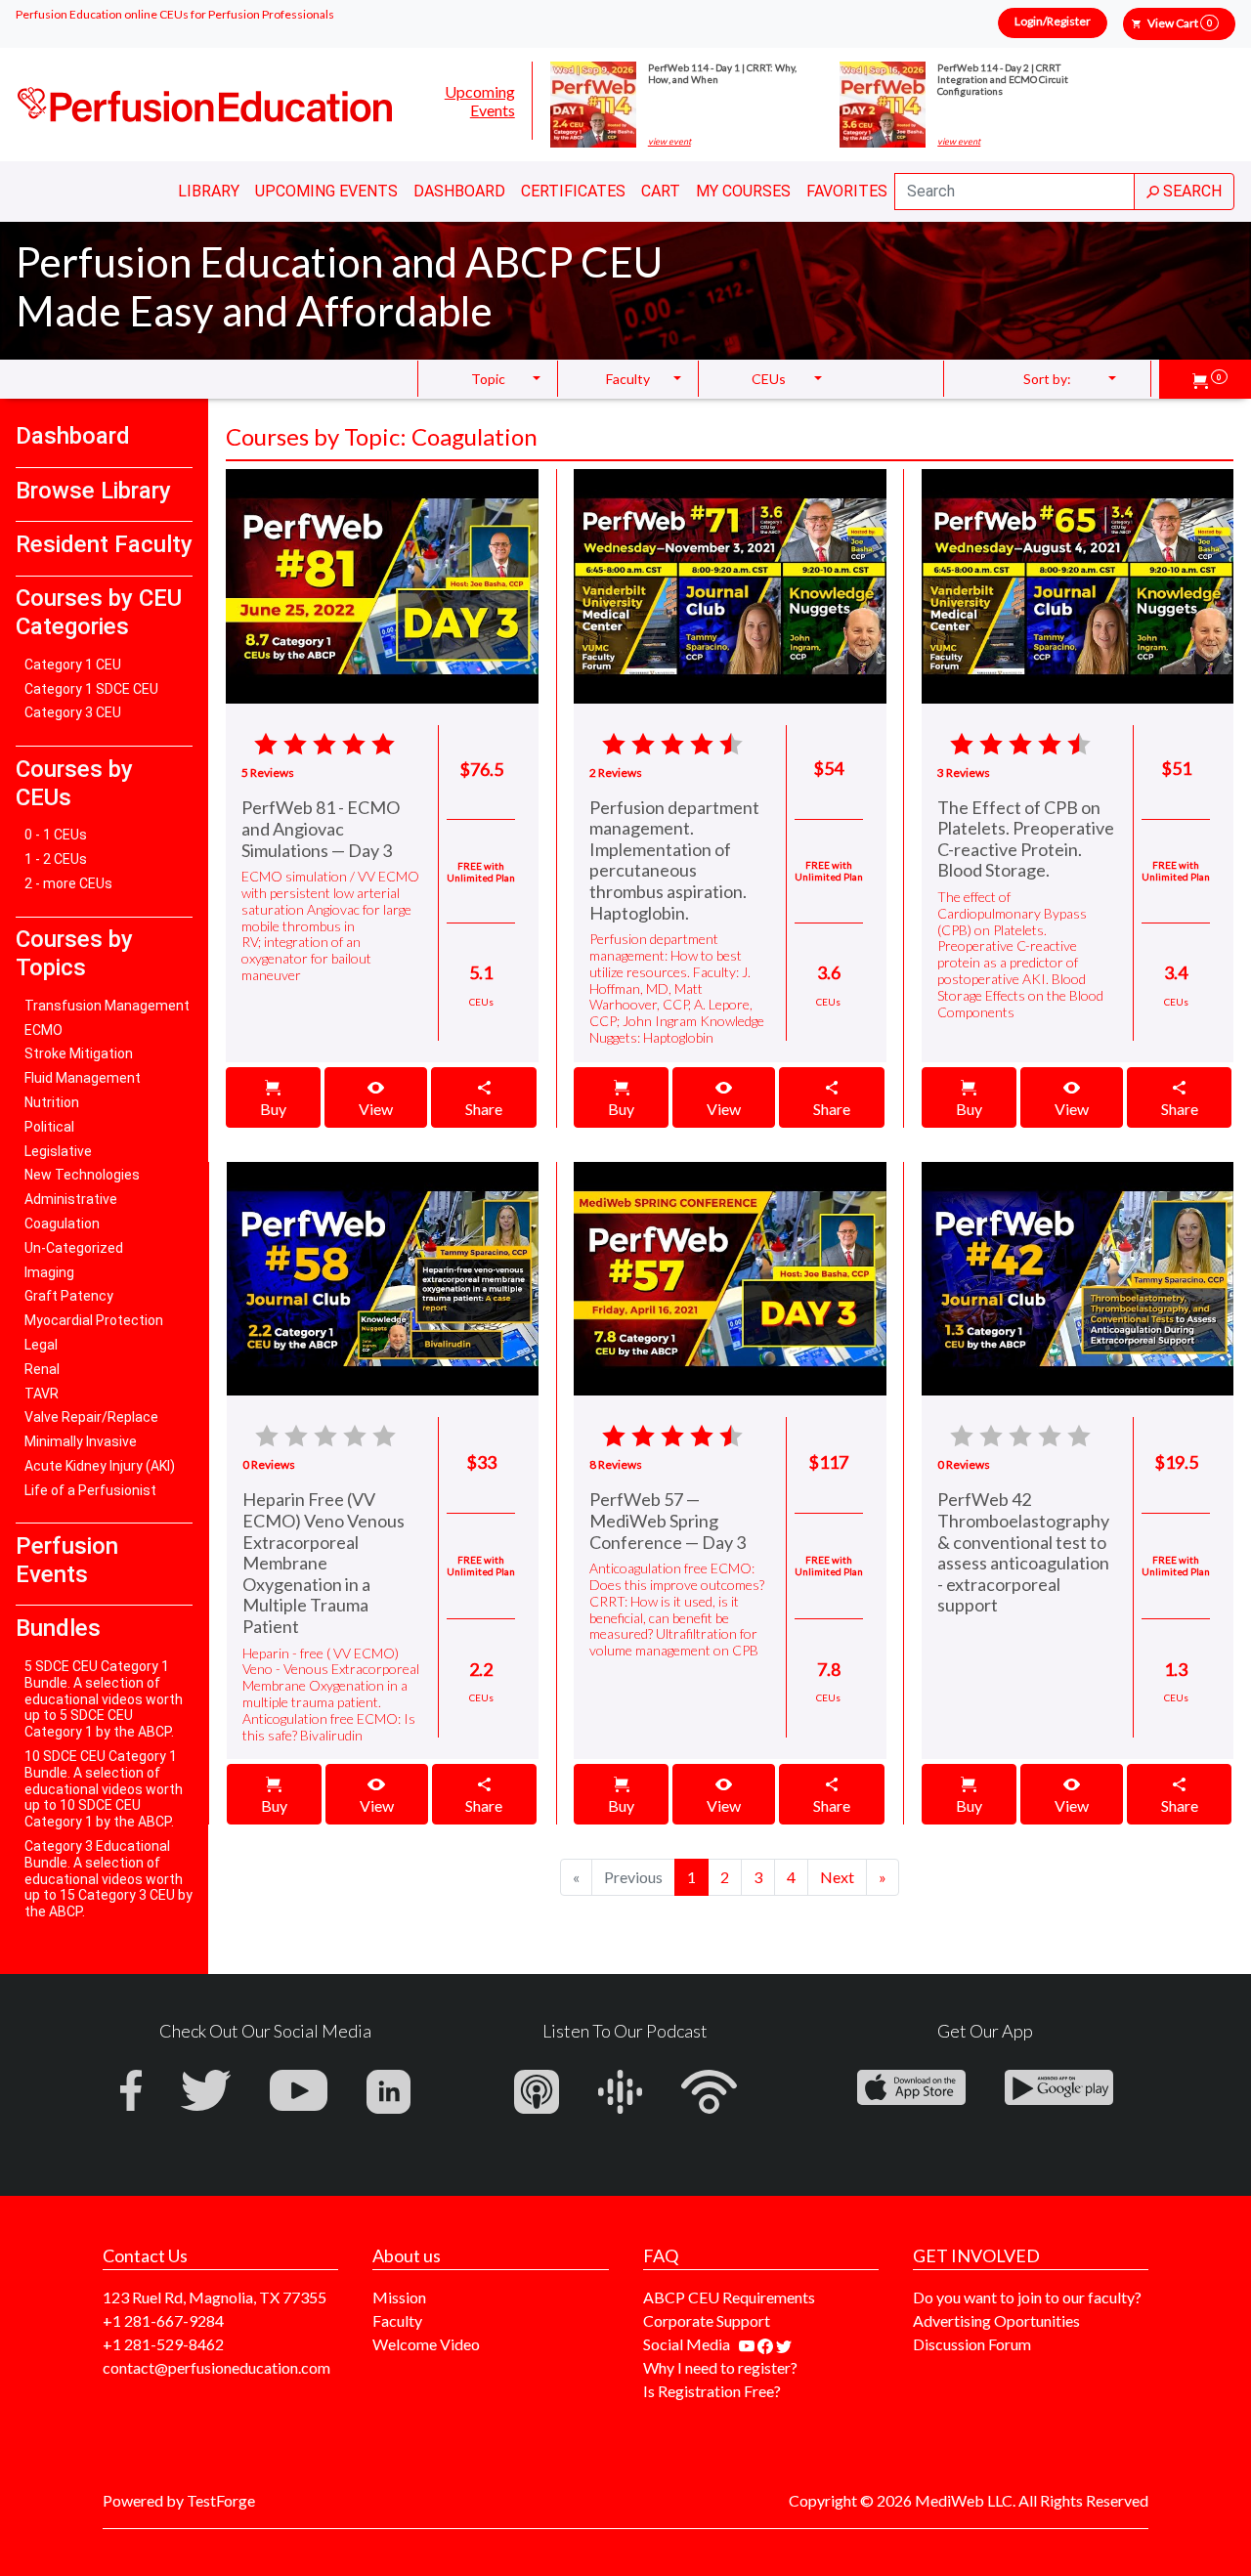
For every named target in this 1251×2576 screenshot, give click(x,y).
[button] (1210, 379)
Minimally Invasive (81, 1441)
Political (49, 1127)
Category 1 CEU (73, 665)
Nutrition (52, 1102)
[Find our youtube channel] (748, 2344)
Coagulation (62, 1224)
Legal (41, 1345)
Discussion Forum (972, 2344)
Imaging (49, 1272)
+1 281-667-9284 (163, 2320)
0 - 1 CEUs (56, 835)
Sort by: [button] (1047, 379)
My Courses (743, 191)
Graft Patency (69, 1296)
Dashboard (459, 191)
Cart (661, 191)
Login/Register (1053, 21)
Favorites (847, 191)
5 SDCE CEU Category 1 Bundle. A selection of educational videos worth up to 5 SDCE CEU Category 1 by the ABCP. (104, 1699)
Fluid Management (83, 1078)
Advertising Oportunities (996, 2320)
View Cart (1180, 23)
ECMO (43, 1030)
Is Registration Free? (712, 2391)
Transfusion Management (107, 1006)
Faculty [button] (628, 379)
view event (669, 142)
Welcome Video (426, 2344)
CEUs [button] (769, 379)
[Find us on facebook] (767, 2344)
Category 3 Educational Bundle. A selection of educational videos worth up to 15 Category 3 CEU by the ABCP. (108, 1879)
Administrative (71, 1199)
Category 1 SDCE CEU (91, 689)
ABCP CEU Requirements (729, 2297)
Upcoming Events (480, 101)
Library (209, 191)
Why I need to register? (720, 2367)
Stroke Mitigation (79, 1053)
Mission (399, 2297)
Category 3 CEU (73, 712)
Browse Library (93, 491)
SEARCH (1190, 191)
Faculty (397, 2320)
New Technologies (82, 1175)
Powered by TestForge (179, 2500)
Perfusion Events (67, 1560)
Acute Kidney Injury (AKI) (100, 1466)
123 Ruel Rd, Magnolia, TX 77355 (215, 2297)
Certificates (573, 191)
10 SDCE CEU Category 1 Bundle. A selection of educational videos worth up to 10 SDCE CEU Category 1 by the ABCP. (104, 1789)
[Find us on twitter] (784, 2344)
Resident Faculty (104, 544)
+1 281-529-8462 (163, 2344)
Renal (42, 1369)
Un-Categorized (74, 1248)
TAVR (42, 1394)
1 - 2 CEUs (56, 859)
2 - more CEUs (68, 883)
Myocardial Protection (94, 1320)
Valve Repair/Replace (91, 1417)
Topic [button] (488, 379)
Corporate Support (707, 2320)
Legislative (58, 1151)
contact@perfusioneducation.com (216, 2367)
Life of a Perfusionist (90, 1490)
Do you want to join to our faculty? (1027, 2297)
